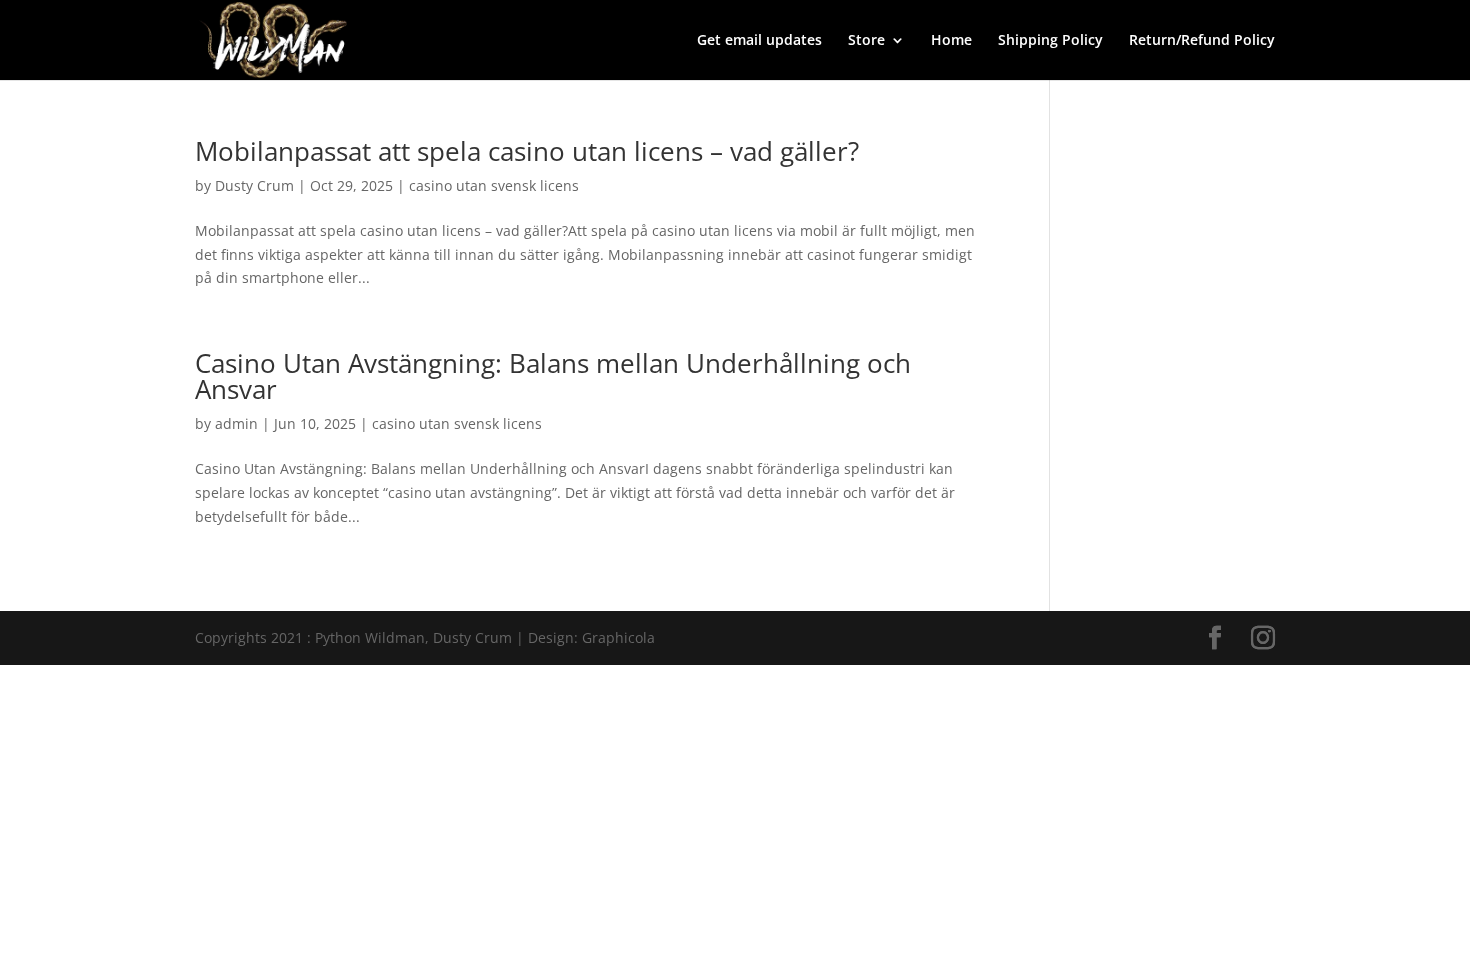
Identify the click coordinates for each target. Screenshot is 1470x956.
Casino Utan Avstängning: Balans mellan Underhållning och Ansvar (553, 376)
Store (866, 41)
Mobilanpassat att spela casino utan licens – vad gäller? (527, 151)
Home (951, 41)
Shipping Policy (1050, 41)
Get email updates (759, 41)
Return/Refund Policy (1202, 41)
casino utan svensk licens (494, 185)
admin (236, 423)
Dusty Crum (254, 185)
